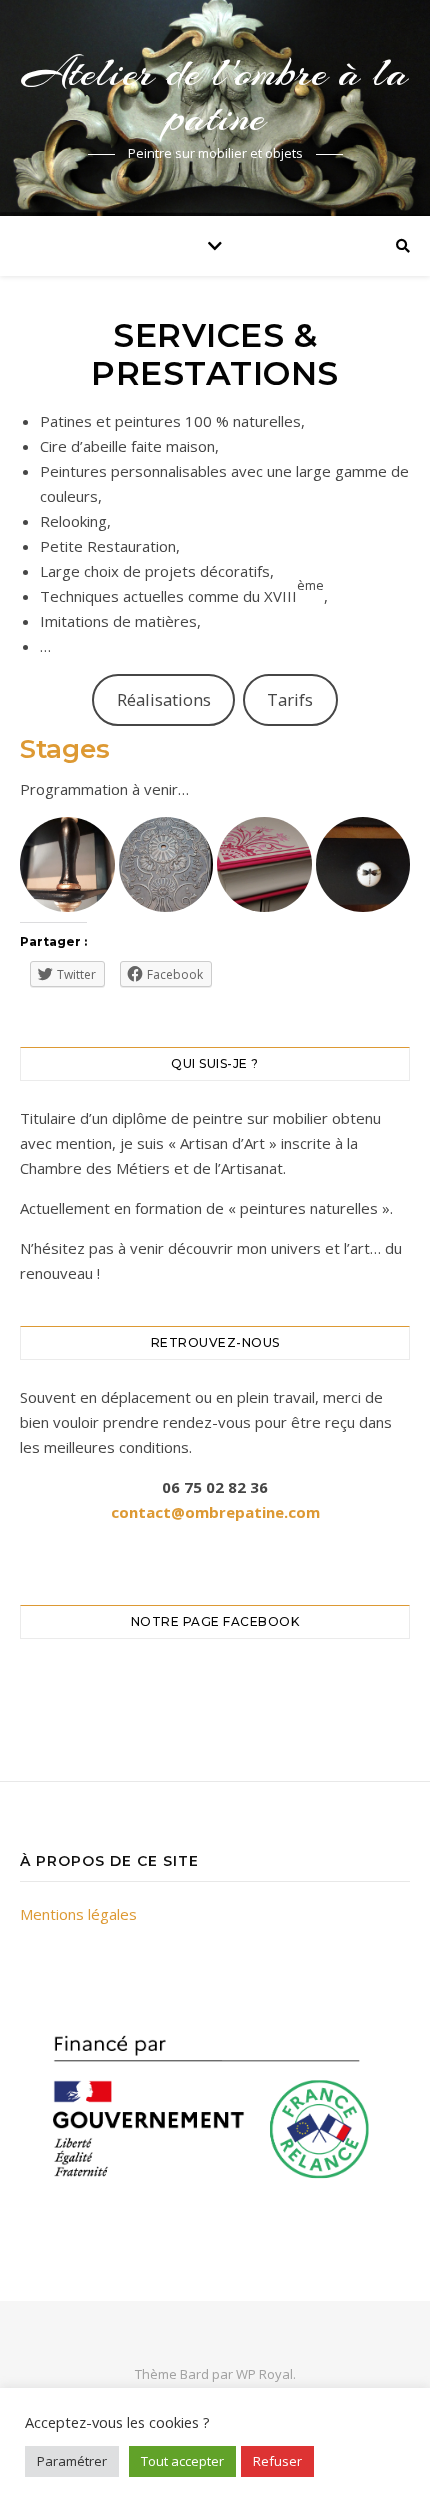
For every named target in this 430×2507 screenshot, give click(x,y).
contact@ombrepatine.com (215, 1512)
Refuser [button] (277, 2461)
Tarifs (290, 699)
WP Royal (264, 2374)
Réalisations (164, 699)
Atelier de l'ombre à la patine (215, 95)
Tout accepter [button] (182, 2461)
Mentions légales (78, 1914)
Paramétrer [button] (72, 2461)
